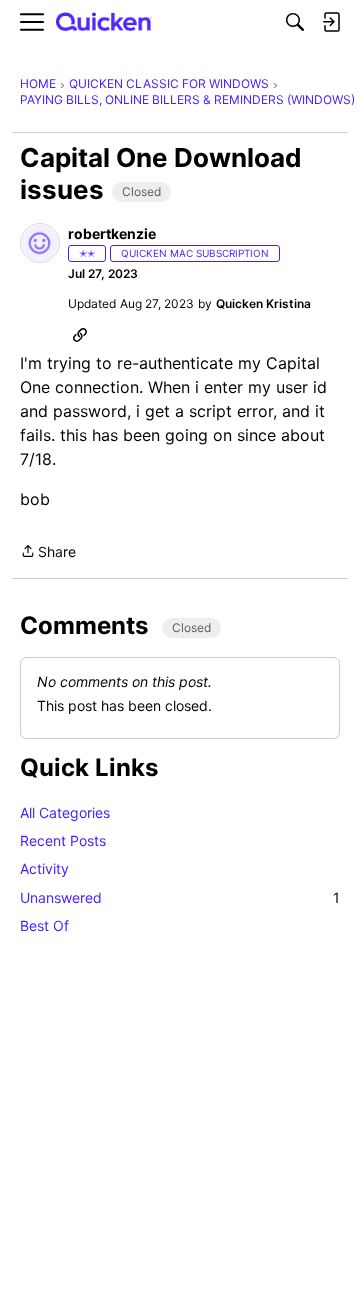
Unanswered (180, 897)
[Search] (295, 22)
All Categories (65, 812)
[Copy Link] (80, 334)
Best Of (44, 925)
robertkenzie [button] (112, 233)
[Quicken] (104, 22)
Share (48, 553)
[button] (40, 243)
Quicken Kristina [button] (263, 303)
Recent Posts (63, 840)
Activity (44, 868)
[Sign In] (331, 22)
